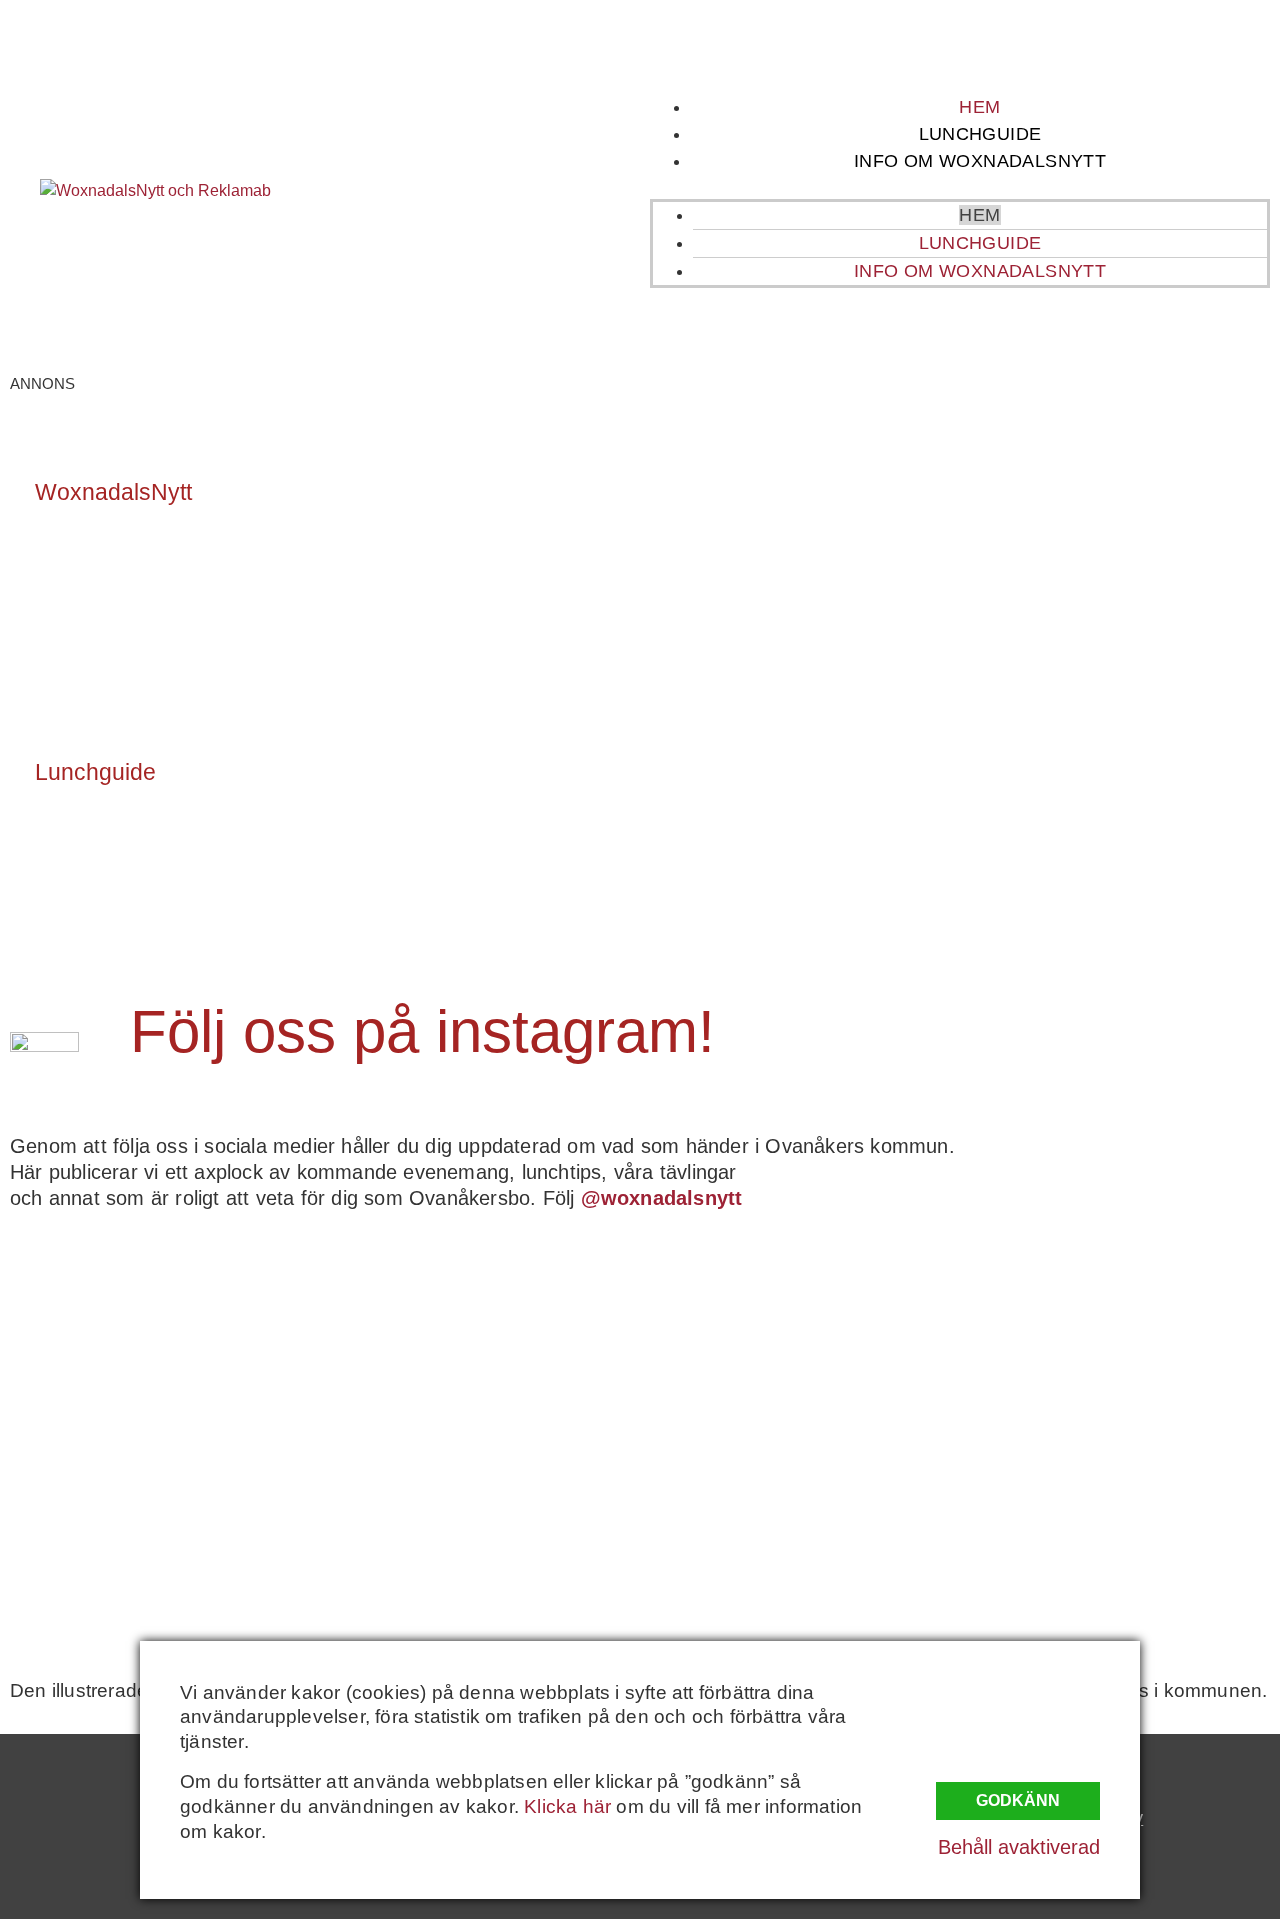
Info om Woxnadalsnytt (980, 161)
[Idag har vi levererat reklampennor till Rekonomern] (482, 1349)
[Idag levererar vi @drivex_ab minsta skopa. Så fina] (1117, 1531)
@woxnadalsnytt (662, 1198)
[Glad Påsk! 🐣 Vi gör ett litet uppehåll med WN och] (164, 1531)
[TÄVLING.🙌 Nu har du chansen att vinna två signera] (164, 1349)
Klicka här (567, 1806)
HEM (979, 107)
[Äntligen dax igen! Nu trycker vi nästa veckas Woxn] (799, 1349)
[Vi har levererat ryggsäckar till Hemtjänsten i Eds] (1117, 1349)
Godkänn (1018, 1800)
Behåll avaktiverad (1019, 1847)
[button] (960, 187)
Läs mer (88, 580)
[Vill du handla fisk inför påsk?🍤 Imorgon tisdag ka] (799, 1531)
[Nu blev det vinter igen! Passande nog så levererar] (482, 1531)
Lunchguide (980, 134)
